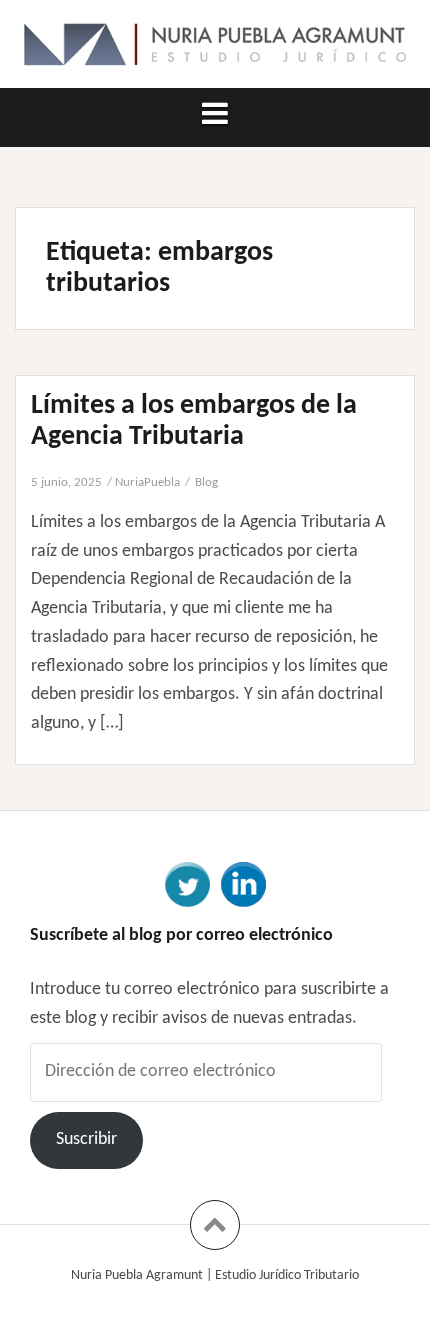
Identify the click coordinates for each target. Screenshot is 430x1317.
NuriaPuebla (147, 482)
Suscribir (86, 1139)
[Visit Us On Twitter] (187, 883)
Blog (206, 482)
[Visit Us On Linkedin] (243, 883)
